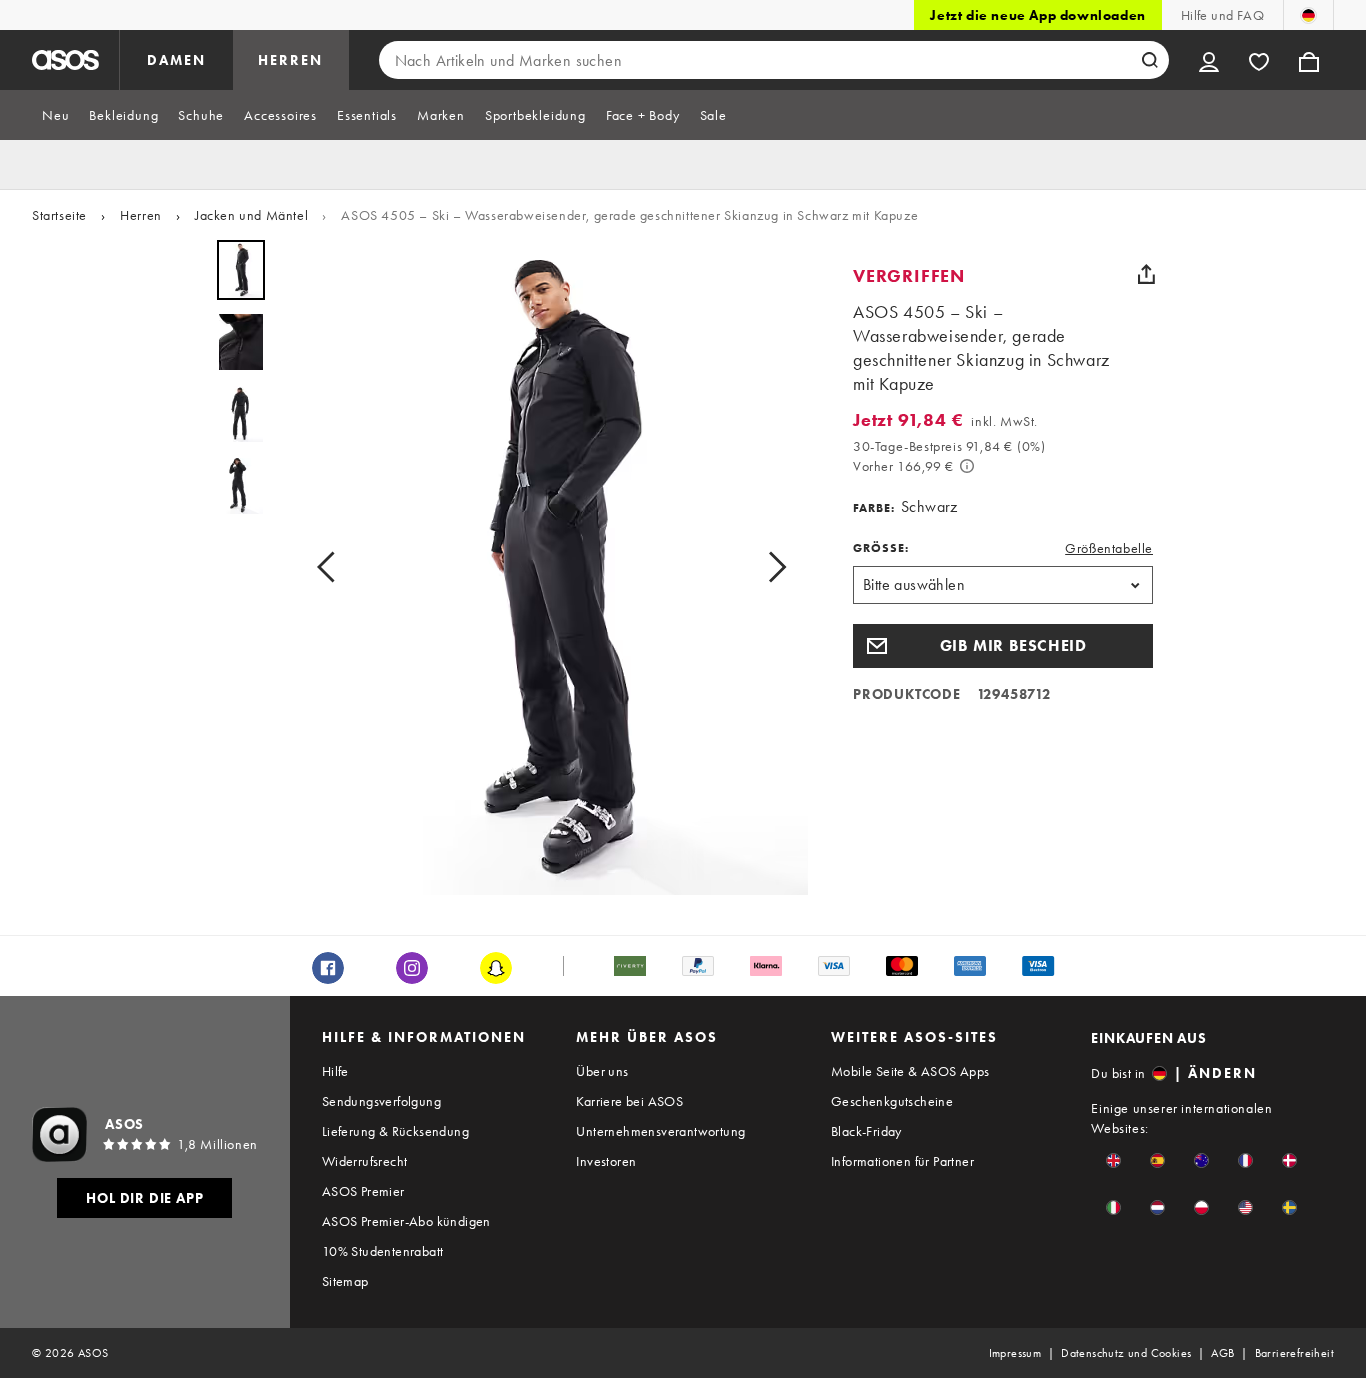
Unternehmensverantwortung (660, 1131)
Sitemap (345, 1281)
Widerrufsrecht (365, 1161)
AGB (1222, 1353)
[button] (1003, 646)
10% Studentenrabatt (383, 1251)
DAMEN (176, 60)
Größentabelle (1109, 548)
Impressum (1015, 1353)
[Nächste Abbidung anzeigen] (771, 567)
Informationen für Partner (902, 1161)
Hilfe (335, 1071)
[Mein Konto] (1209, 60)
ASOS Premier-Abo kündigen (406, 1221)
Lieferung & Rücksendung (395, 1131)
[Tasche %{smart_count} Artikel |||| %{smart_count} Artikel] (1309, 60)
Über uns (602, 1071)
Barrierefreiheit (1294, 1353)
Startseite (59, 215)
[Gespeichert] (1259, 60)
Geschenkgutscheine (892, 1101)
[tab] (55, 115)
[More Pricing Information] (967, 466)
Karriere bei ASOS (629, 1101)
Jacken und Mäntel (251, 215)
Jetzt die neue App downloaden (1037, 15)
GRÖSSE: (881, 548)
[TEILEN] (1146, 274)
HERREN (290, 60)
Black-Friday (866, 1131)
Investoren (606, 1161)
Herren (141, 215)
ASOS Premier (363, 1191)
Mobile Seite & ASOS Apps (910, 1071)
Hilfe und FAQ (1222, 15)
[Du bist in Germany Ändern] (1308, 15)
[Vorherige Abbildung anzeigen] (332, 567)
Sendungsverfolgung (381, 1101)
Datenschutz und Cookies (1126, 1353)
